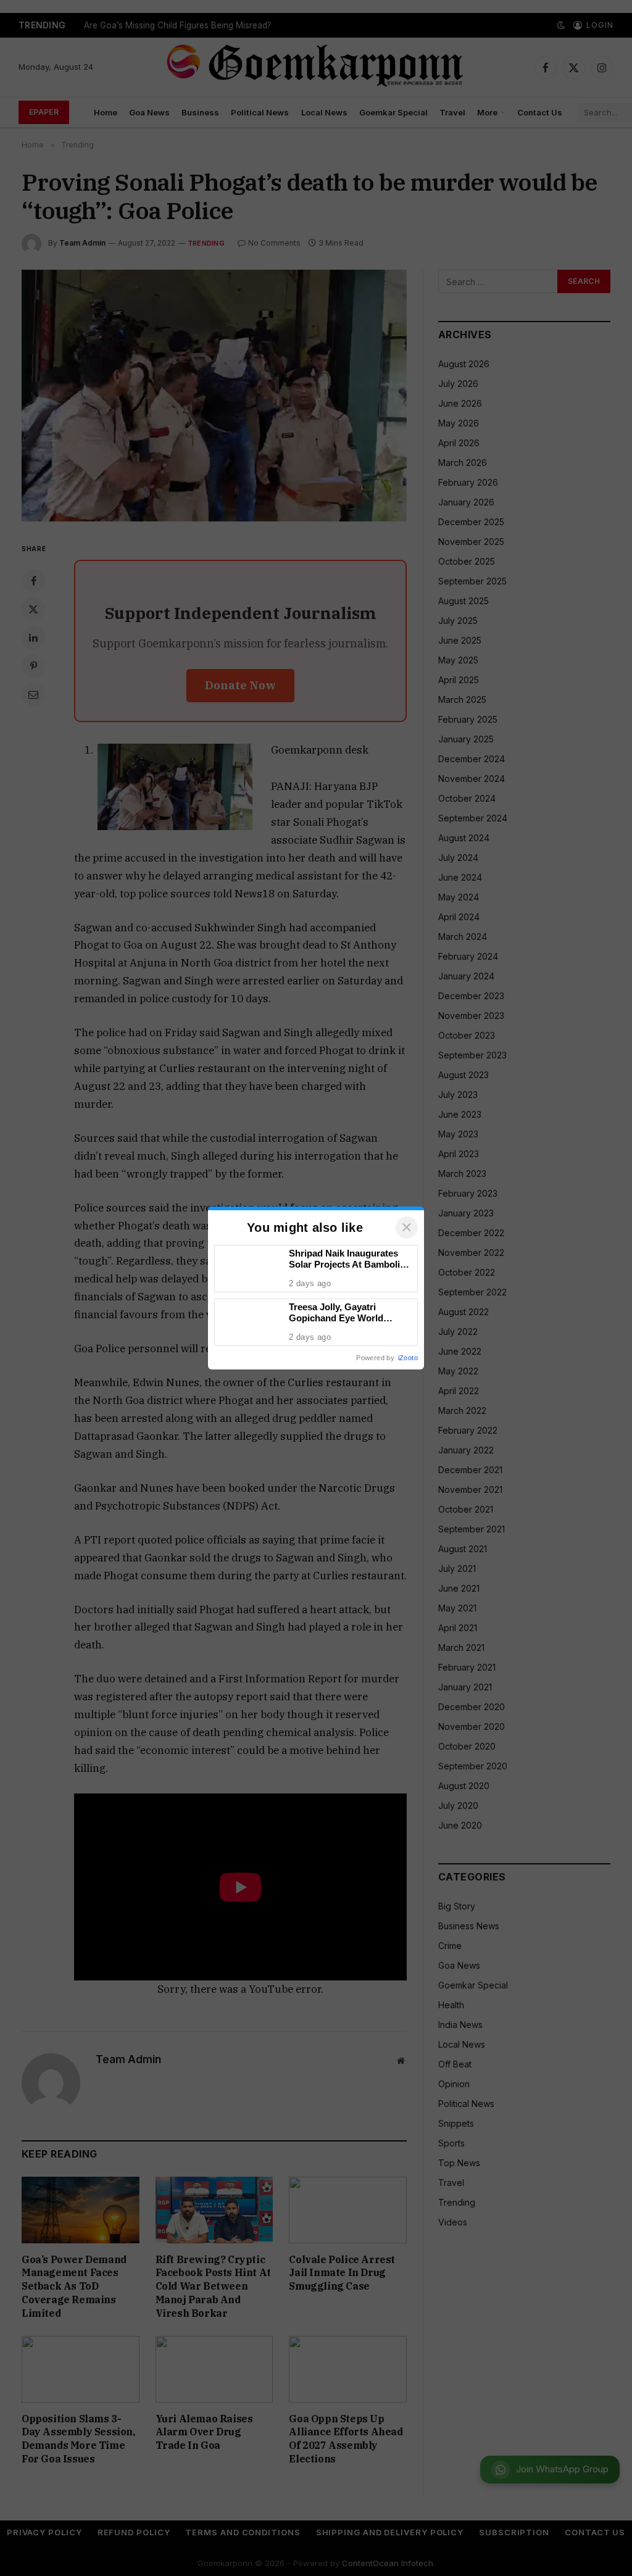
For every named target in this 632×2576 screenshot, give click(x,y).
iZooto (408, 1358)
